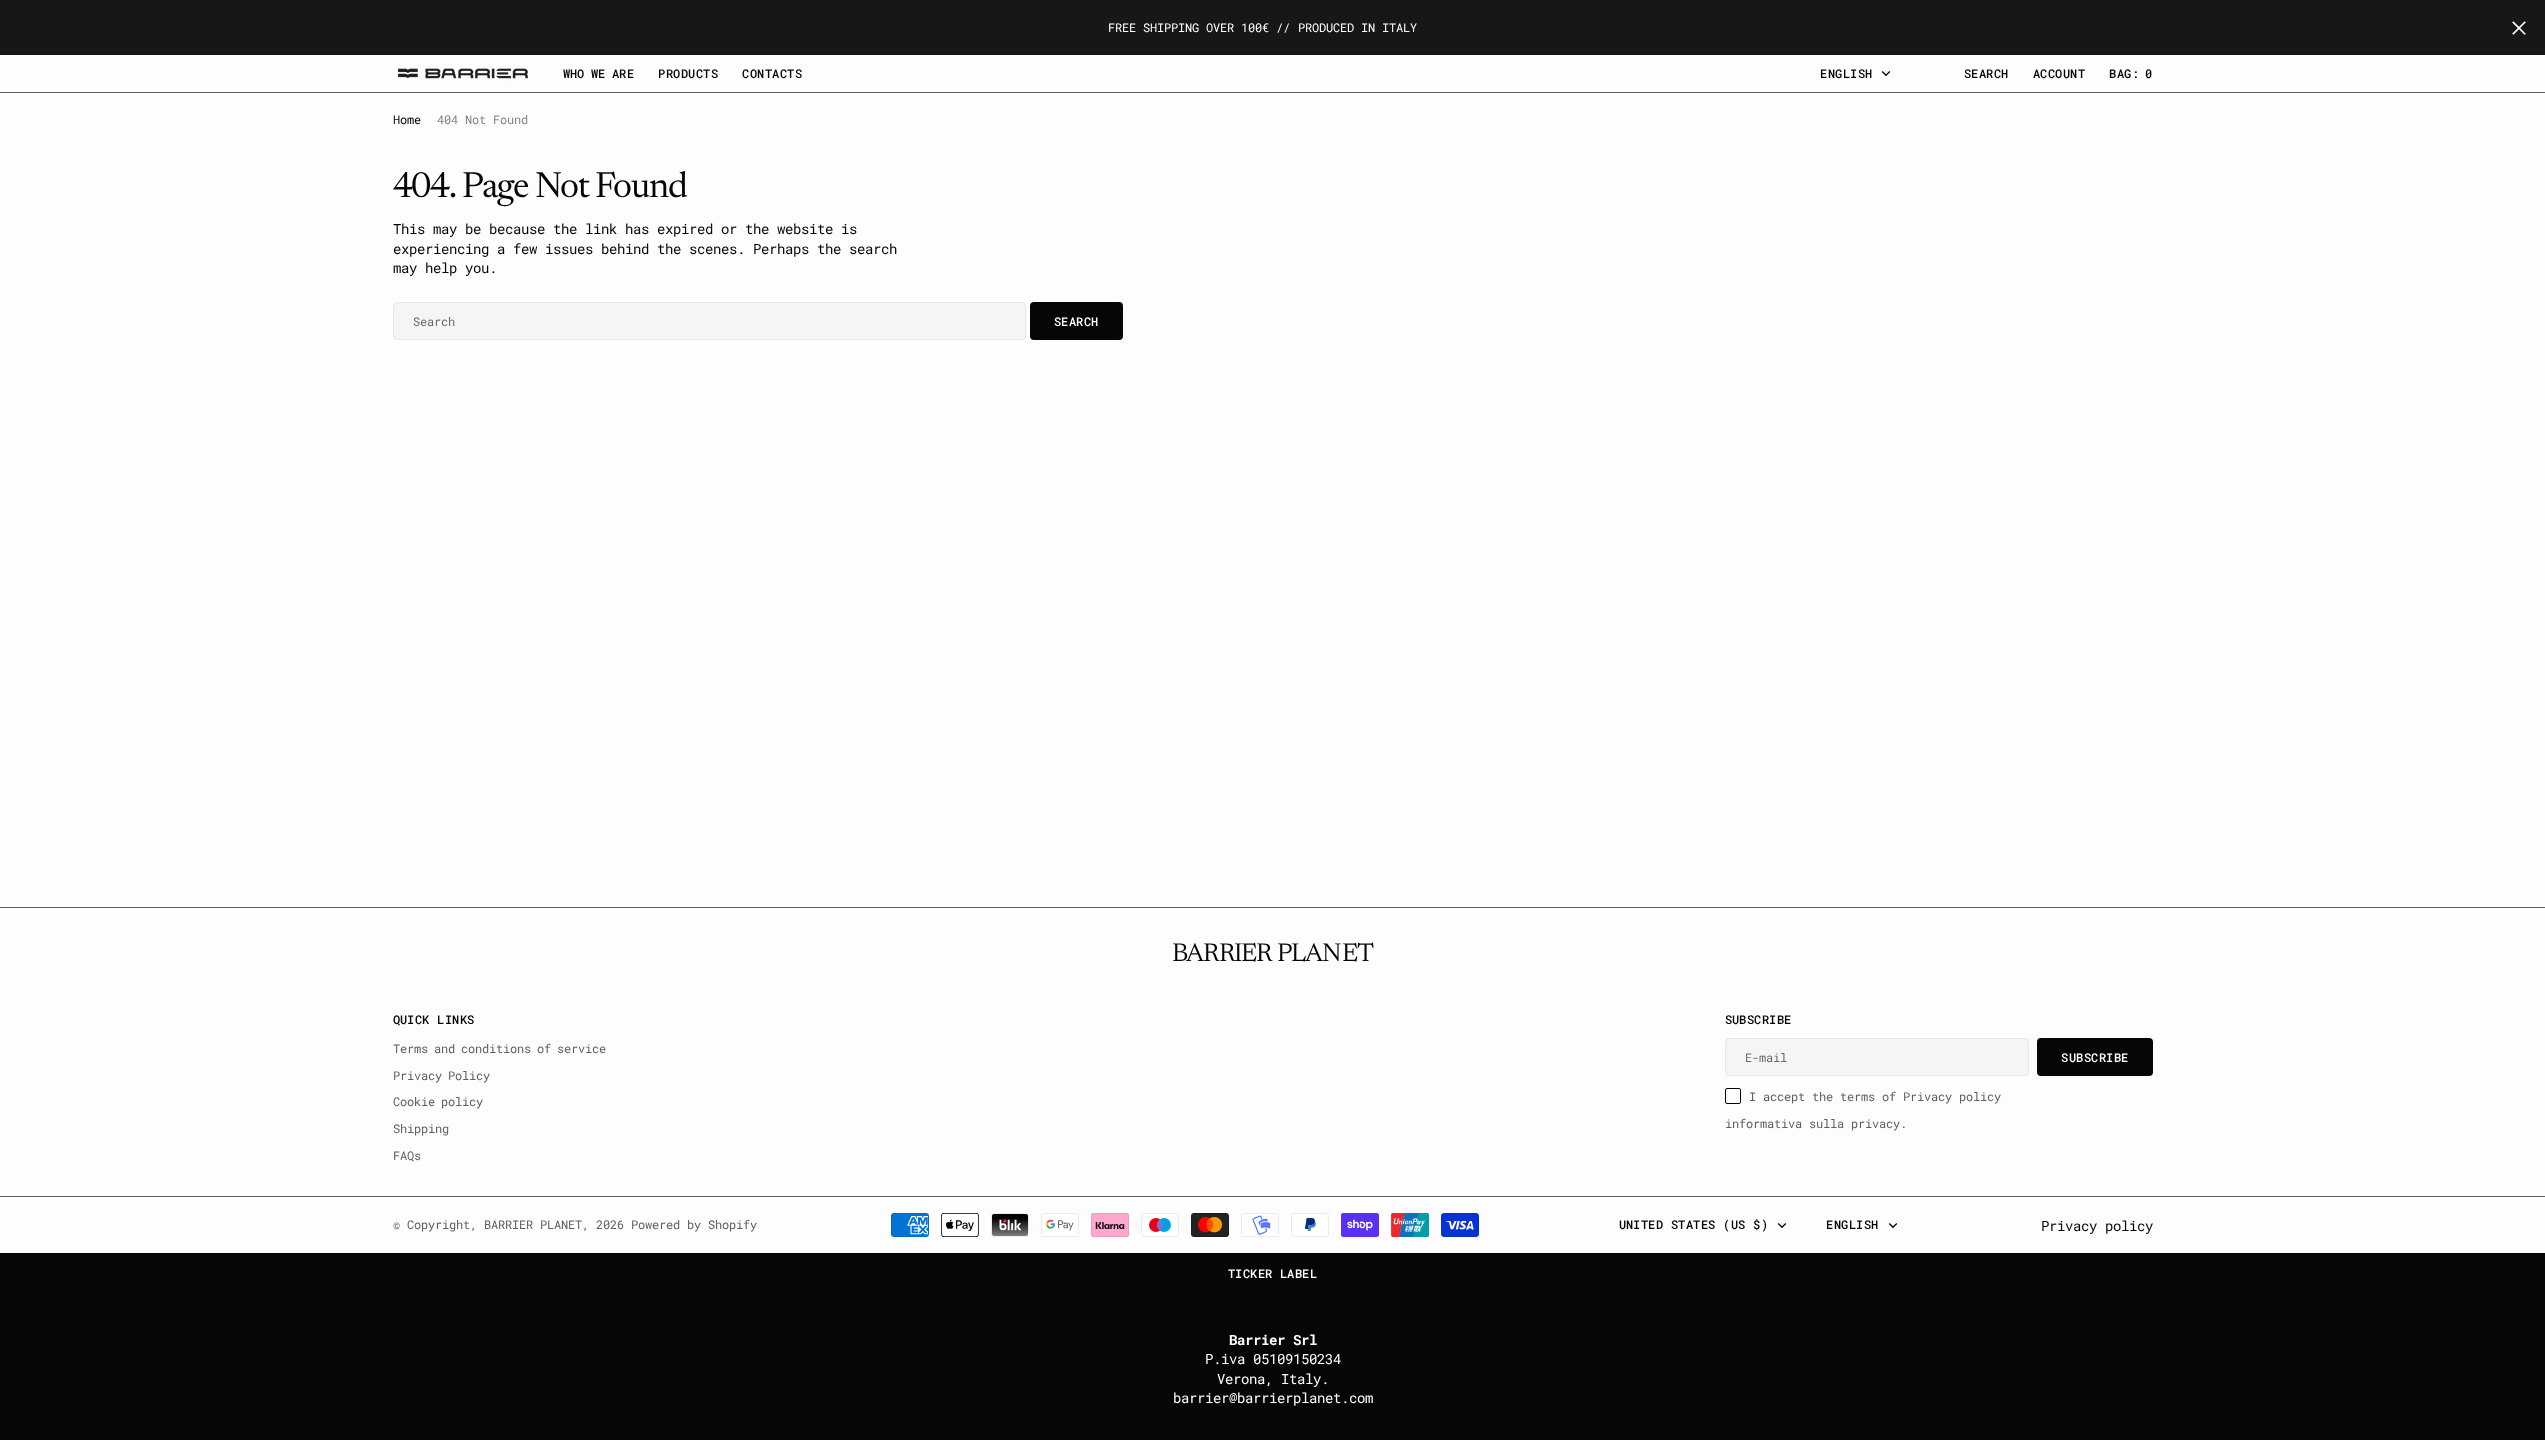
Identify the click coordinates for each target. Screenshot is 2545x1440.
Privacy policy (2097, 1225)
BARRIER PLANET (533, 1224)
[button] (2059, 73)
